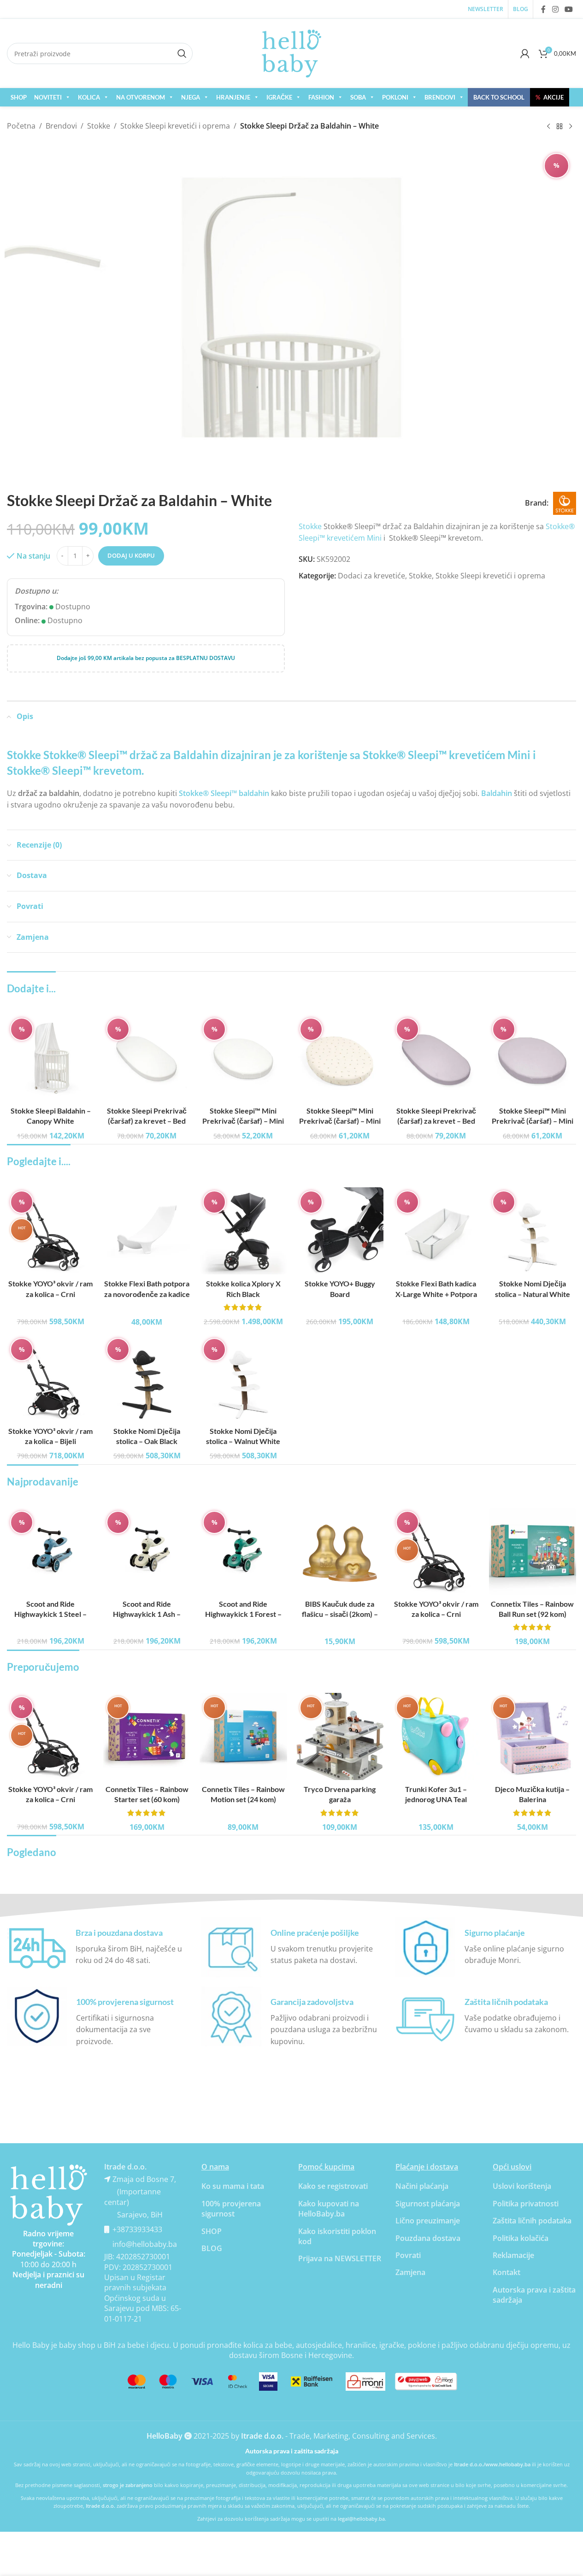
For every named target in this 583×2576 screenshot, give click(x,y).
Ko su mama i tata (233, 2186)
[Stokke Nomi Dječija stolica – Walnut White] (243, 1378)
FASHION (321, 97)
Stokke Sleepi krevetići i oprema (175, 126)
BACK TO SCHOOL (499, 97)
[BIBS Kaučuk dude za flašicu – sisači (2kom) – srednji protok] (340, 1551)
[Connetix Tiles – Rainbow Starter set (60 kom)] (147, 1736)
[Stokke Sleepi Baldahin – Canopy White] (50, 1058)
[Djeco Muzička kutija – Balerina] (533, 1736)
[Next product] (571, 127)
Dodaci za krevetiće (371, 576)
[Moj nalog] (525, 53)
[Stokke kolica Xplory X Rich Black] (243, 1231)
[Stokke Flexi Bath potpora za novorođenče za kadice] (147, 1231)
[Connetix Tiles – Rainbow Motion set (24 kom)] (243, 1736)
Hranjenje (233, 97)
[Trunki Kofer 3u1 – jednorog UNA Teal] (436, 1736)
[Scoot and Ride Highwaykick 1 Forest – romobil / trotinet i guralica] (243, 1551)
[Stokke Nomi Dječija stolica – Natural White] (533, 1231)
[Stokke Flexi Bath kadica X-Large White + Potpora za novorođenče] (436, 1231)
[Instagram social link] (555, 9)
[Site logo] (292, 53)
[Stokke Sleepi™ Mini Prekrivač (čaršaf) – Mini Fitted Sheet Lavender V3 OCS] (533, 1058)
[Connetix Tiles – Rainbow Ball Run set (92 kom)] (533, 1551)
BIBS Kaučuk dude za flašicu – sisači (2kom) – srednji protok (340, 1614)
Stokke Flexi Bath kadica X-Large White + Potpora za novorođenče (436, 1294)
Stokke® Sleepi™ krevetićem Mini (447, 755)
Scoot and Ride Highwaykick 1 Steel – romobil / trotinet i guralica (50, 1614)
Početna (21, 126)
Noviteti (48, 97)
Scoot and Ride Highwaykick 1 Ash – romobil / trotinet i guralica (147, 1614)
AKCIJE (550, 97)
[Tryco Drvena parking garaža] (340, 1736)
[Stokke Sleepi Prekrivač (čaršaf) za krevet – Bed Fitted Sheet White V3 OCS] (147, 1058)
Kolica (89, 97)
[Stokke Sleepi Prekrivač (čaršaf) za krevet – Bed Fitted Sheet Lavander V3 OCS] (436, 1058)
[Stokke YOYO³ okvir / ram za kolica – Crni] (50, 1231)
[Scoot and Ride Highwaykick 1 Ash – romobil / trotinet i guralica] (147, 1551)
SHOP (19, 97)
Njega (191, 97)
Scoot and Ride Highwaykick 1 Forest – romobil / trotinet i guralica (243, 1614)
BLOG (212, 2248)
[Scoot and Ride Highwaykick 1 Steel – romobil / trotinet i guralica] (50, 1551)
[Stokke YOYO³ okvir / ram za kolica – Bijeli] (50, 1378)
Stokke (99, 126)
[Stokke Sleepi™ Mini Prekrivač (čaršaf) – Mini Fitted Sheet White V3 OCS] (243, 1058)
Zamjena (410, 2272)
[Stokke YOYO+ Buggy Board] (340, 1231)
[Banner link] (49, 2195)
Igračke (279, 97)
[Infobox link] (97, 1947)
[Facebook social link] (543, 9)
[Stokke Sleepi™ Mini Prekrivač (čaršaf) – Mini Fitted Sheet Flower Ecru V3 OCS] (340, 1058)
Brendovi (440, 97)
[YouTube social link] (569, 9)
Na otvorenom (141, 97)
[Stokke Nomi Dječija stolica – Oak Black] (147, 1378)
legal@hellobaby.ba (361, 2519)
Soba (358, 97)
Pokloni (395, 97)
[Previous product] (548, 127)
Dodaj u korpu (131, 555)
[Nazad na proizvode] (559, 127)
